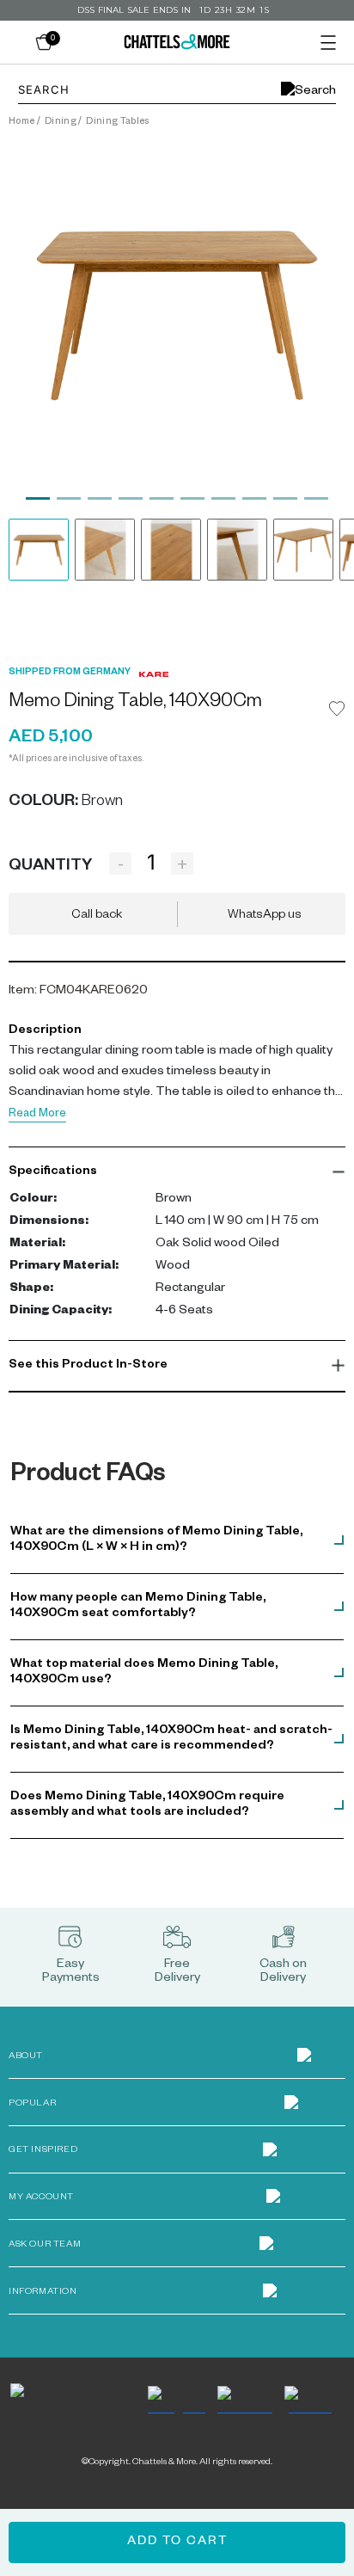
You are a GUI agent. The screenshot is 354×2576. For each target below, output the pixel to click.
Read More (37, 1115)
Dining (61, 122)
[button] (177, 1172)
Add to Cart (177, 2542)
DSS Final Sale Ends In (134, 10)
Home (21, 122)
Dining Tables (117, 122)
